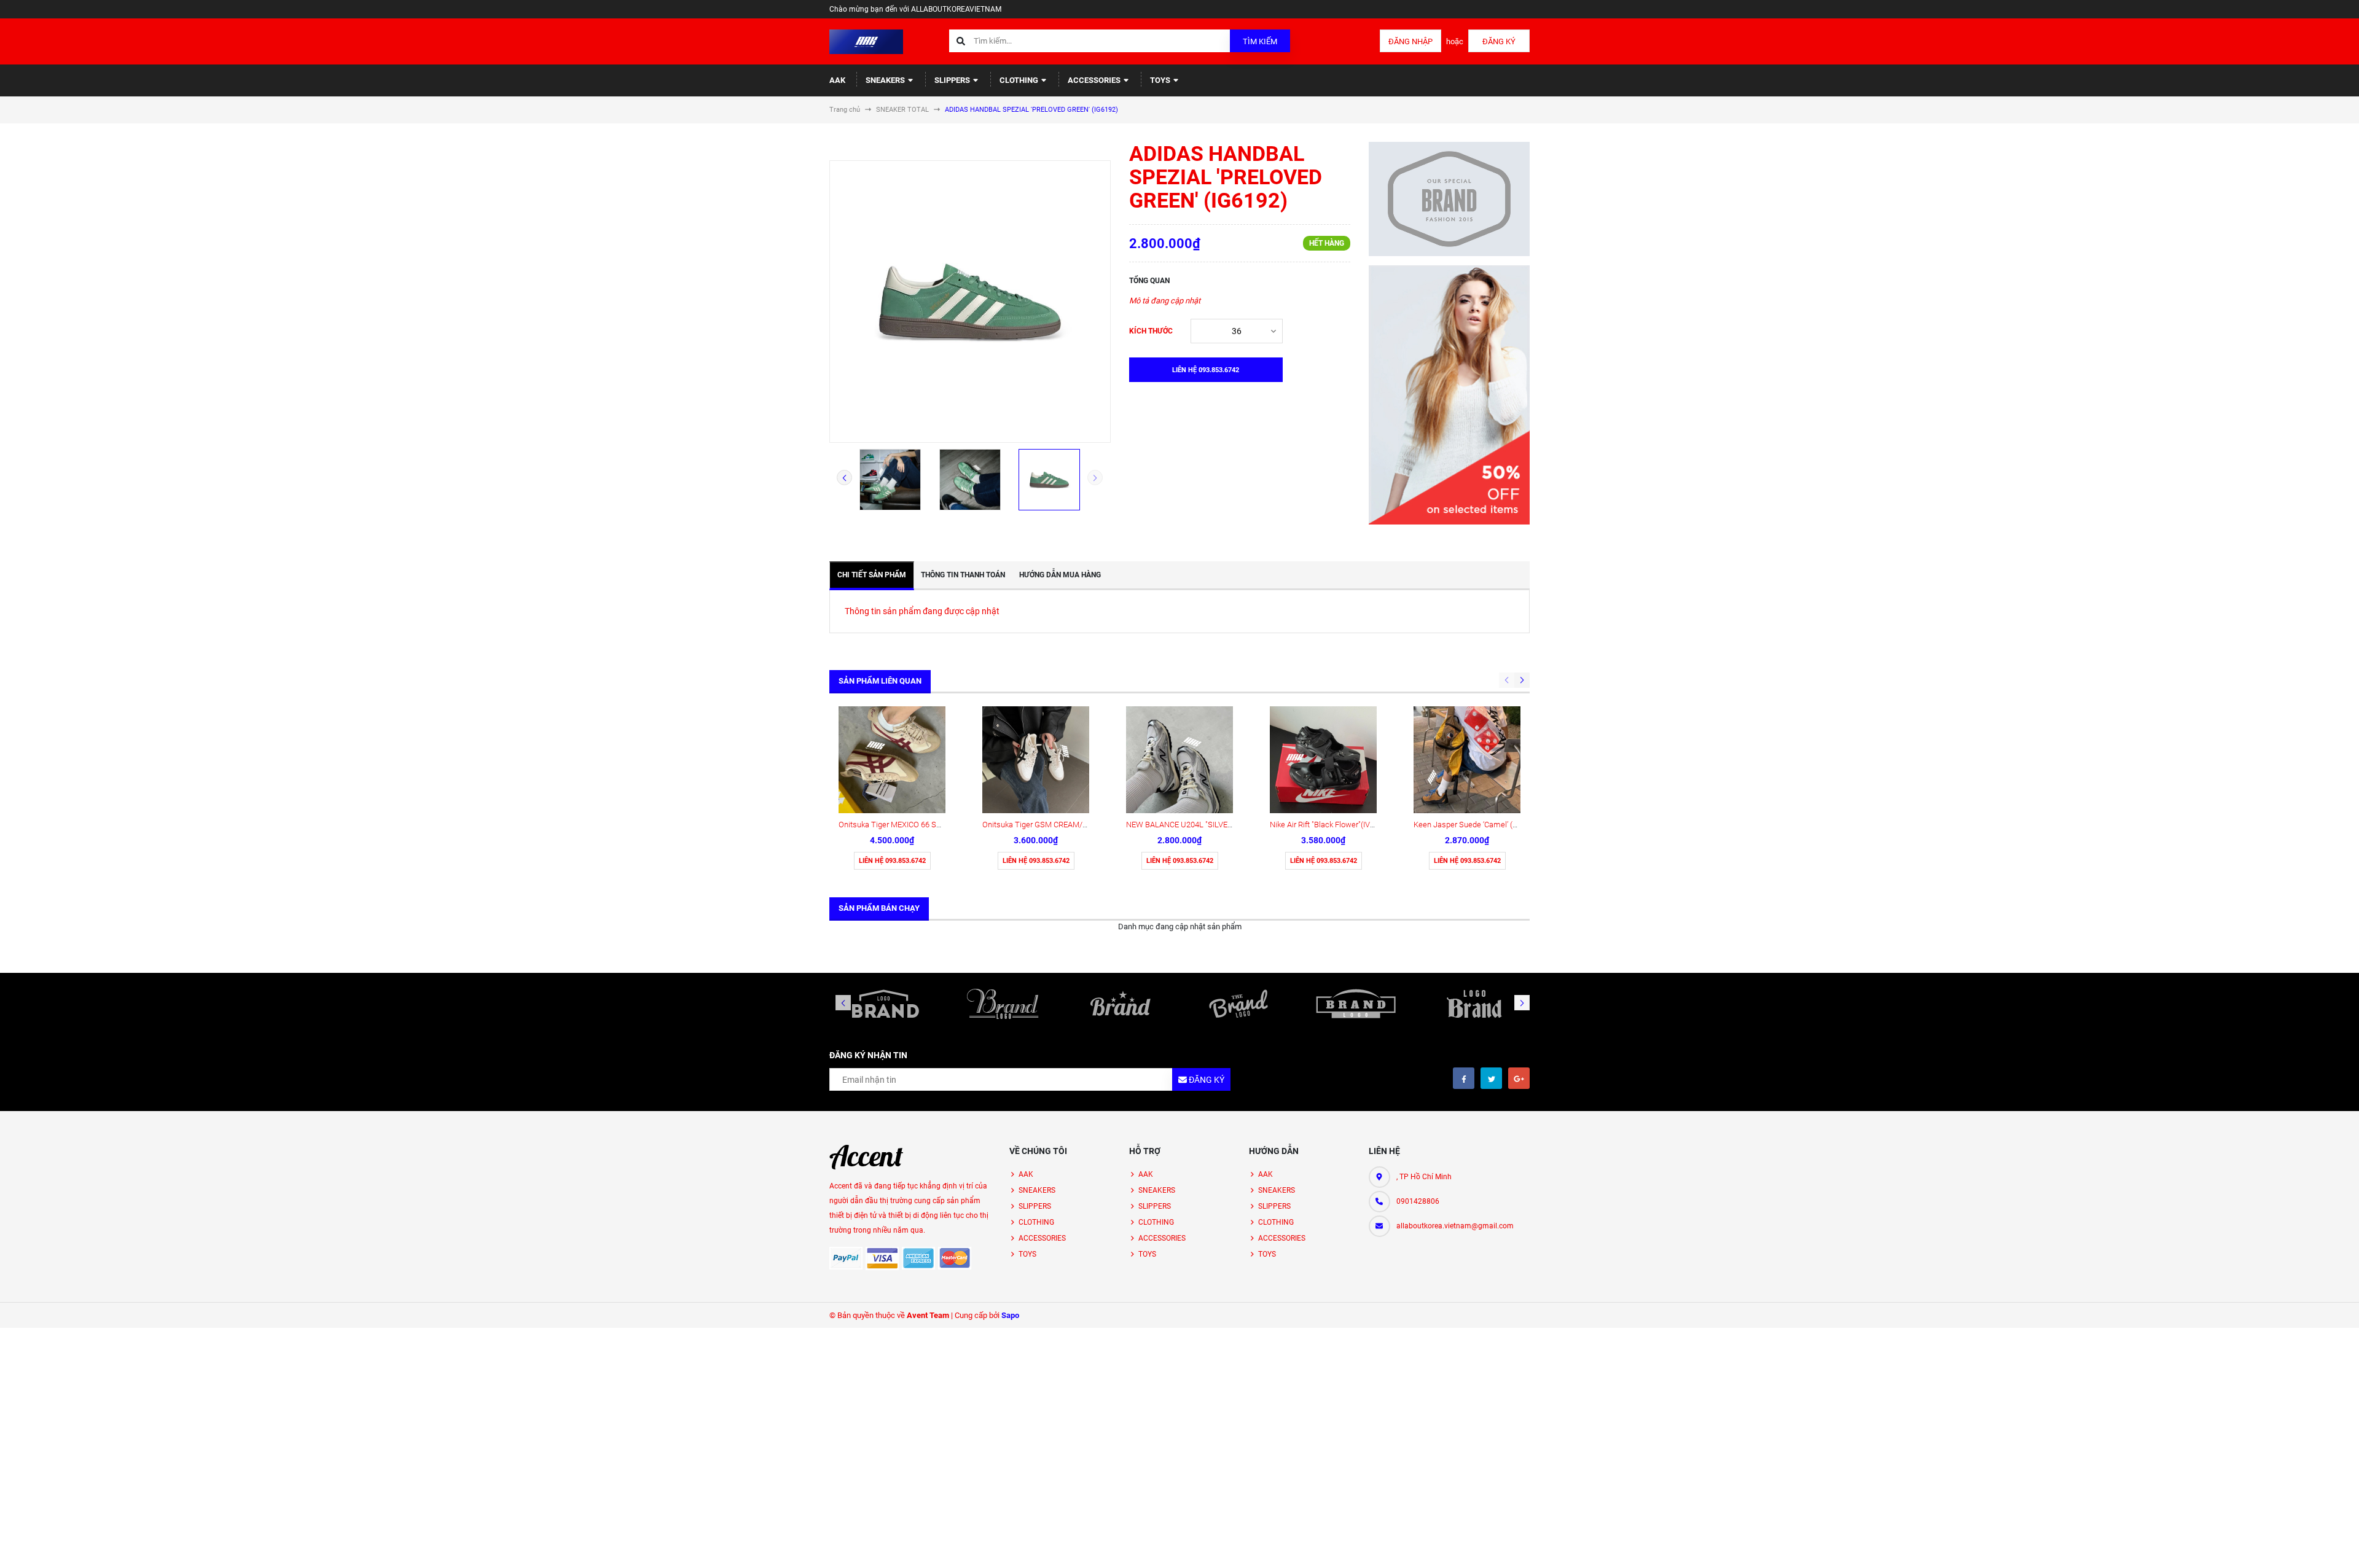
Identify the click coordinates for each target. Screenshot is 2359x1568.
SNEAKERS (886, 80)
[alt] (1474, 1004)
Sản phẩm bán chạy (879, 908)
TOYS (1161, 80)
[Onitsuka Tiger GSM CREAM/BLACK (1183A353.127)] (1036, 760)
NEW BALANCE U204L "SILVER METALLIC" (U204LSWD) (1223, 825)
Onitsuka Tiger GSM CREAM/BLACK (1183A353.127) (1073, 825)
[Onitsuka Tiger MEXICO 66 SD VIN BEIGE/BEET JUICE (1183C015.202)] (892, 760)
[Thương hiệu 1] (885, 1004)
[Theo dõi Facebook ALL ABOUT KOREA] (1464, 1078)
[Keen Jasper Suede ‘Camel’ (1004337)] (1467, 760)
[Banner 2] (1449, 395)
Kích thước (1151, 331)
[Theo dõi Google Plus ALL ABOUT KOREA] (1519, 1078)
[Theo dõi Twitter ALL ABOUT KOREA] (1491, 1078)
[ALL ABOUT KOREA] (866, 1157)
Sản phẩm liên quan (880, 681)
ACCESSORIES (1095, 80)
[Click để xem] (970, 302)
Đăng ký (1499, 41)
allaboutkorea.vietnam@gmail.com (1455, 1226)
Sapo (1010, 1315)
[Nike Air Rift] (1323, 760)
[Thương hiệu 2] (1003, 1004)
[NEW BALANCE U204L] (1179, 760)
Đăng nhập (1410, 41)
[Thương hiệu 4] (1238, 1004)
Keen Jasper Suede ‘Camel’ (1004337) (1479, 825)
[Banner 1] (1449, 199)
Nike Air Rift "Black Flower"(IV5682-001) (1337, 825)
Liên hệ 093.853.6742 (892, 861)
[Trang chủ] (866, 41)
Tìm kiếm (1260, 41)
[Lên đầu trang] (2233, 1545)
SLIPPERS (953, 80)
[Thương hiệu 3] (1121, 1004)
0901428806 (1418, 1201)
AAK (837, 80)
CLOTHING (1020, 80)
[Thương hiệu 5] (1356, 1004)
